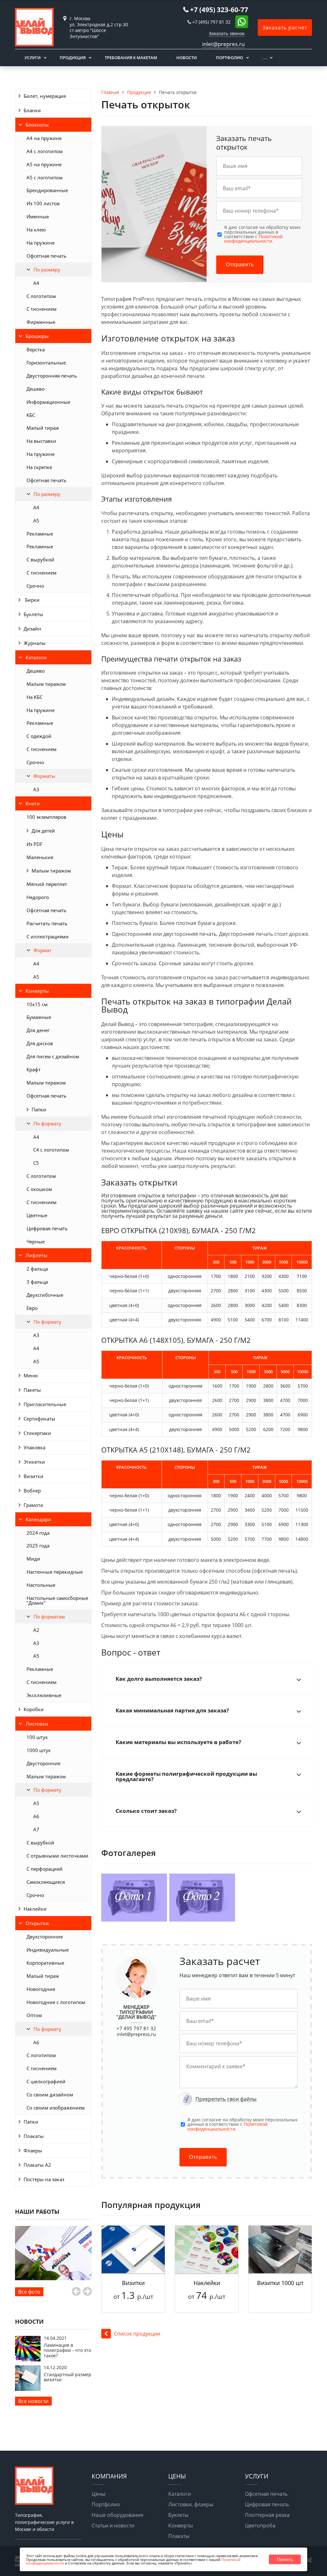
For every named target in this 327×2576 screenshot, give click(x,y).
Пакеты (32, 1390)
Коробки (34, 1709)
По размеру (47, 270)
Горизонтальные (46, 363)
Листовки (37, 1724)
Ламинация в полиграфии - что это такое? (67, 2350)
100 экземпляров (46, 817)
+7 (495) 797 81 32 (211, 22)
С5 (36, 1163)
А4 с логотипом (45, 151)
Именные (38, 216)
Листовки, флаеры (191, 2504)
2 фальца (37, 1269)
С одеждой (39, 736)
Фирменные (41, 322)
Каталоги (36, 657)
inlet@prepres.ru (223, 44)
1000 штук (39, 1750)
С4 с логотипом (51, 1150)
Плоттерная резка (267, 2515)
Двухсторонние (45, 1937)
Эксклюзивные (44, 1695)
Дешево (36, 389)
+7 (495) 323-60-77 (219, 10)
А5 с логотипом (45, 177)
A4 (36, 283)
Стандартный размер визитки (68, 2377)
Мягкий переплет (47, 884)
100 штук (37, 1737)
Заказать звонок (227, 33)
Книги (33, 803)
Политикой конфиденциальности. (253, 239)
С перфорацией (45, 1869)
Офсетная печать (46, 256)
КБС (31, 415)
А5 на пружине (44, 164)
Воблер (32, 1491)
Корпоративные (45, 1963)
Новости (186, 58)
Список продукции (137, 2334)
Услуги (33, 58)
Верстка (36, 349)
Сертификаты (39, 1419)
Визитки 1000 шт (280, 2283)
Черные (36, 1241)
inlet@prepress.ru (136, 2034)
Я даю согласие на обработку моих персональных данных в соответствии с (262, 234)
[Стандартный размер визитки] (28, 2389)
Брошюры (37, 336)
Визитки (34, 1476)
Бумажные (39, 1017)
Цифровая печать (47, 1228)
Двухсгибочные (45, 1295)
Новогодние (41, 1989)
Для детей (43, 831)
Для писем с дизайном (53, 1056)
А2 (36, 1630)
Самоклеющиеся (46, 1882)
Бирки (32, 600)
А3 (36, 789)
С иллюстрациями (48, 936)
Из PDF (34, 844)
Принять (285, 2560)
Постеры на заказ (44, 2179)
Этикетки (34, 1462)
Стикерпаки (37, 1433)
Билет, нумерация (45, 96)
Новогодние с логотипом (56, 2002)
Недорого (38, 897)
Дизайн (32, 629)
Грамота (33, 1505)
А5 (36, 521)
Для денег (38, 1030)
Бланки (32, 110)
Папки (39, 1109)
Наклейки (35, 1909)
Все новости (33, 2401)
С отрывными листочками (57, 1856)
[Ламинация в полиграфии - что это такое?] (28, 2360)
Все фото (29, 2292)
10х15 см (37, 1004)
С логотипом (41, 296)
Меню (31, 1375)
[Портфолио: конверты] (53, 2253)
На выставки (41, 441)
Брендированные (47, 190)
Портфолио (229, 58)
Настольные (41, 1585)
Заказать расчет (285, 27)
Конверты (37, 991)
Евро (32, 1308)
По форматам (49, 1617)
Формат (42, 950)
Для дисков (40, 1043)
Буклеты (33, 614)
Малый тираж (43, 428)
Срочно (35, 586)
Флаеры (33, 2150)
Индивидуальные (48, 1950)
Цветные (37, 1215)
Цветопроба (260, 2525)
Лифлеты (36, 1255)
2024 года (38, 1533)
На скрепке (39, 467)
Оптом (34, 2015)
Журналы (35, 643)
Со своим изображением (56, 2108)
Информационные (48, 402)
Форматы (44, 776)
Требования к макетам (131, 58)
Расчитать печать (47, 923)
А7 (36, 1829)
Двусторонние (43, 1763)
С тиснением (42, 309)
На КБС (34, 697)
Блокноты (37, 125)
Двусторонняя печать (52, 376)
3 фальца (37, 1282)
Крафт (34, 1069)
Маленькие (40, 857)
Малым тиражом (46, 684)
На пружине (41, 243)
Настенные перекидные (55, 1572)
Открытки (37, 1923)
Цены (99, 2494)
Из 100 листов (43, 203)
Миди (33, 1559)
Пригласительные (45, 1404)
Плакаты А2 (37, 2165)
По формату (47, 1124)
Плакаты (34, 2136)
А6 (36, 1816)
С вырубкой (40, 560)
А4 (36, 507)
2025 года (38, 1546)
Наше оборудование (118, 2515)
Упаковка (34, 1447)
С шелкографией (46, 2081)
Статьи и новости (113, 2525)
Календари (38, 1519)
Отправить (240, 265)
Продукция (73, 58)
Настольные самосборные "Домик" (57, 1600)
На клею (36, 230)
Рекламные (40, 534)
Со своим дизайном (50, 2094)
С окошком (39, 1189)
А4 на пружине (44, 138)
